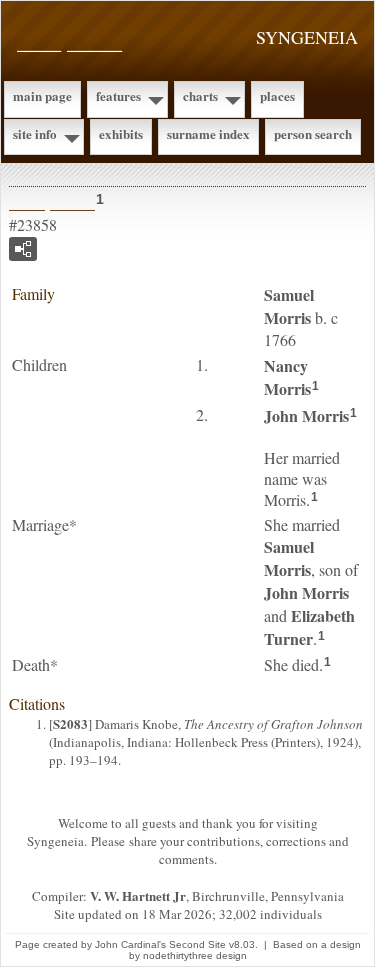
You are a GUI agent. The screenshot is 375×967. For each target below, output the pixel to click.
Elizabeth (309, 627)
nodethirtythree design (195, 955)
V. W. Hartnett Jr (138, 895)
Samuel (289, 306)
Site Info (35, 133)
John (306, 415)
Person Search (313, 133)
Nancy (287, 377)
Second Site (197, 944)
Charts (200, 95)
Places (277, 95)
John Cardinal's (130, 944)
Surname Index (208, 133)
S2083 (70, 723)
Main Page (42, 95)
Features (118, 95)
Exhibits (121, 133)
